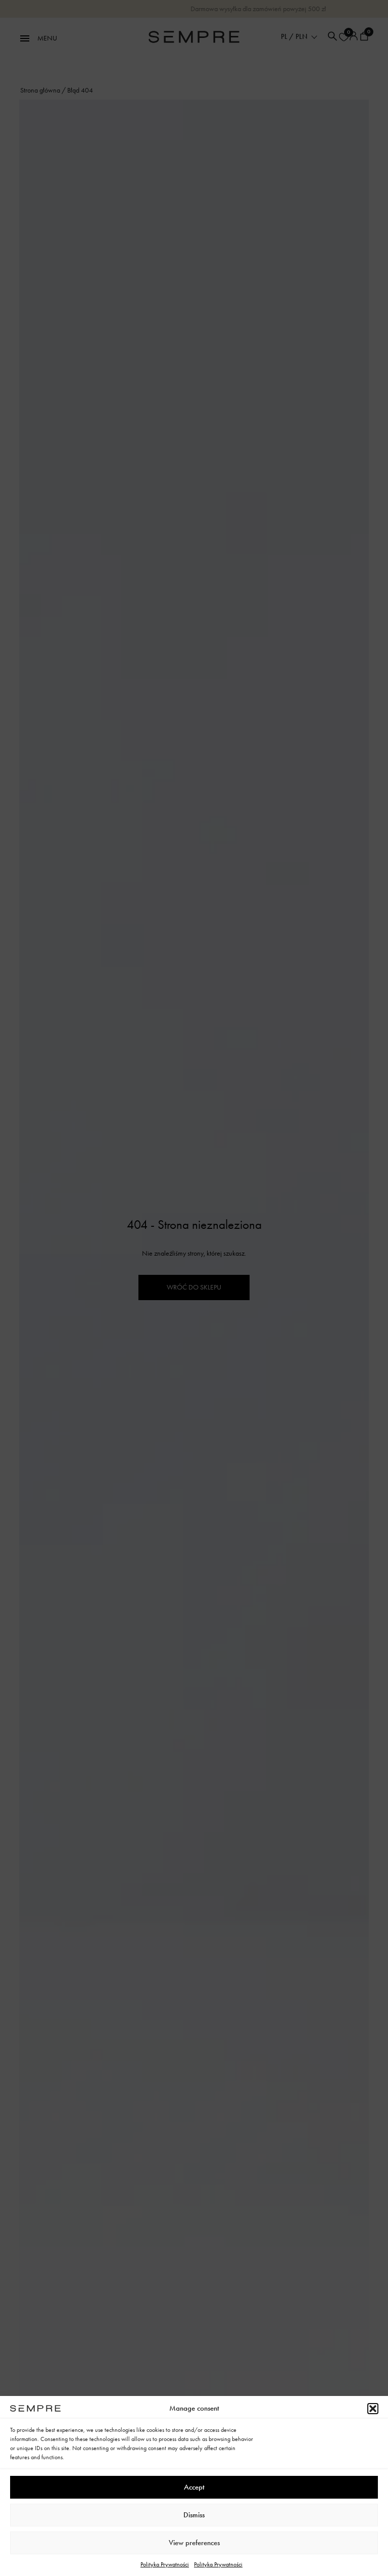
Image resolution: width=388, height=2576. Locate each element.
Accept (194, 2487)
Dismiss (194, 2515)
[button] (373, 2409)
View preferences (194, 2543)
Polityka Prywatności (165, 2564)
